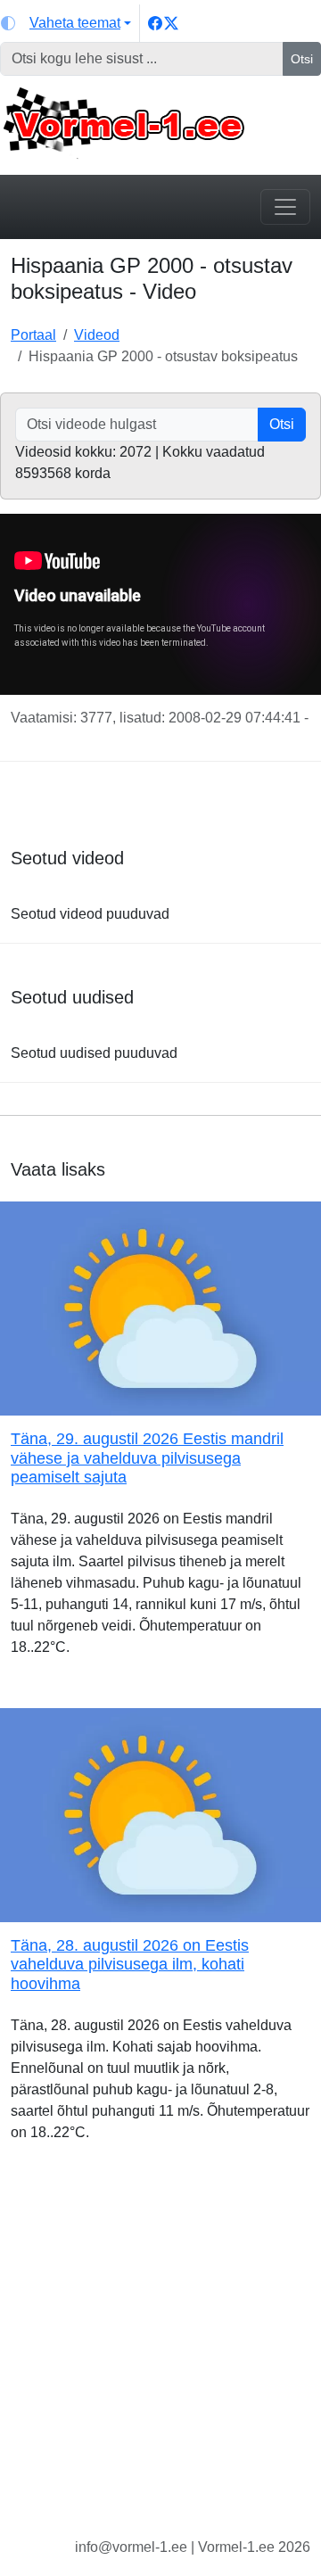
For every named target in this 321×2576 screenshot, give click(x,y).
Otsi (302, 59)
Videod (97, 335)
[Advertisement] (160, 2354)
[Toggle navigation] (285, 207)
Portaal (33, 335)
